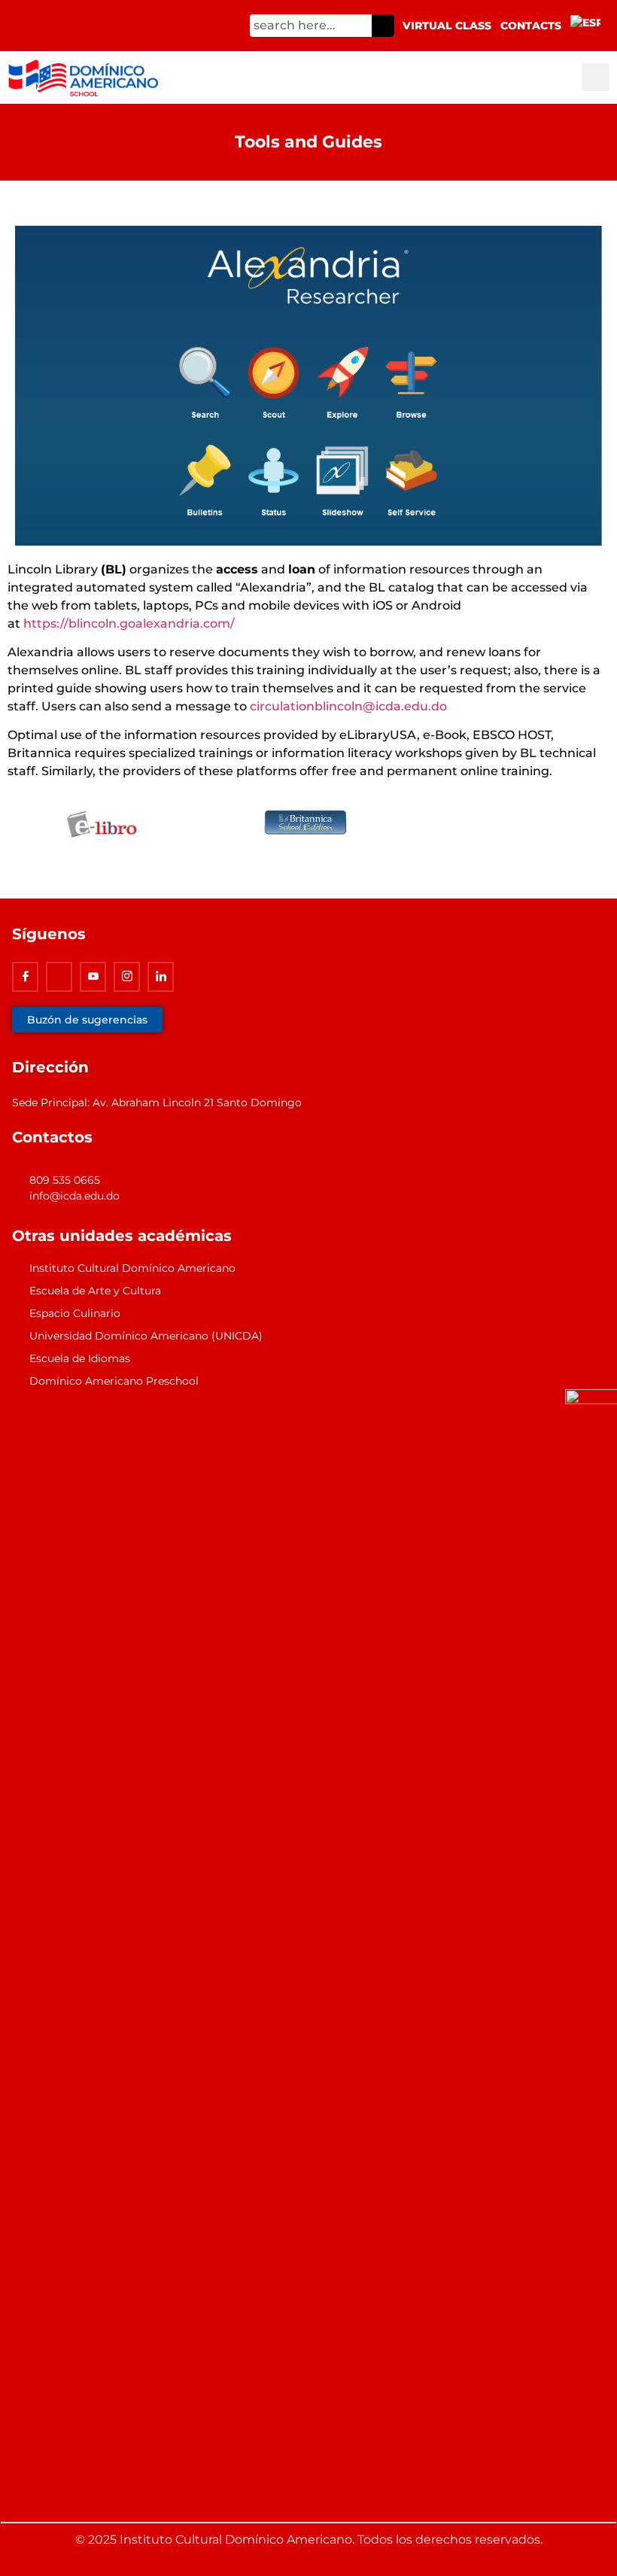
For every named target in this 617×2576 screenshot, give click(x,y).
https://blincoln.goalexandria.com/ (129, 623)
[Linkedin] (161, 977)
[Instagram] (127, 977)
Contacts (531, 26)
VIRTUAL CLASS (447, 26)
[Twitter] (59, 977)
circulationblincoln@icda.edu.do (348, 706)
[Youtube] (93, 977)
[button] (596, 77)
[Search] (383, 26)
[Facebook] (25, 977)
